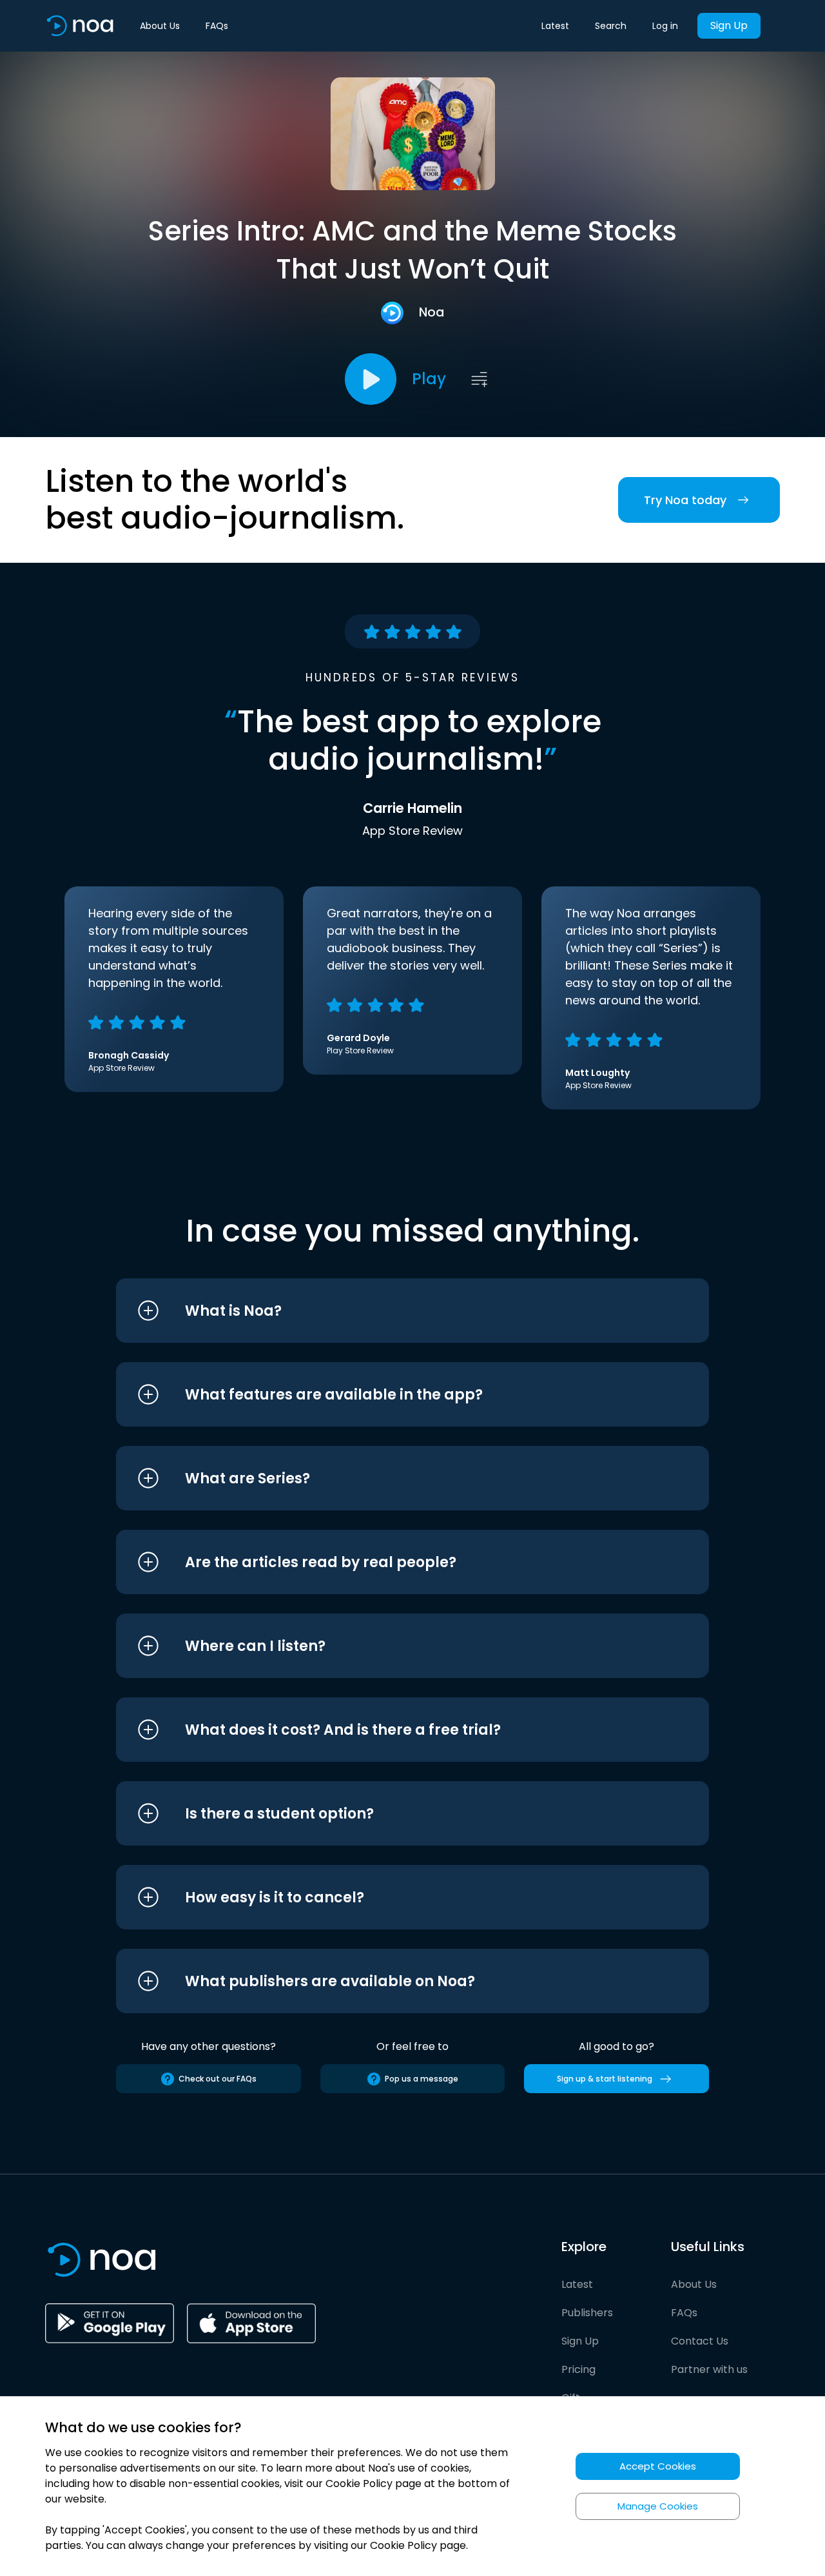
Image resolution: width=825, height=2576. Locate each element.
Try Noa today (685, 500)
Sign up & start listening (605, 2079)
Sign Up (729, 25)
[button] (388, 1311)
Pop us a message (422, 2079)
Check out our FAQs (218, 2079)
